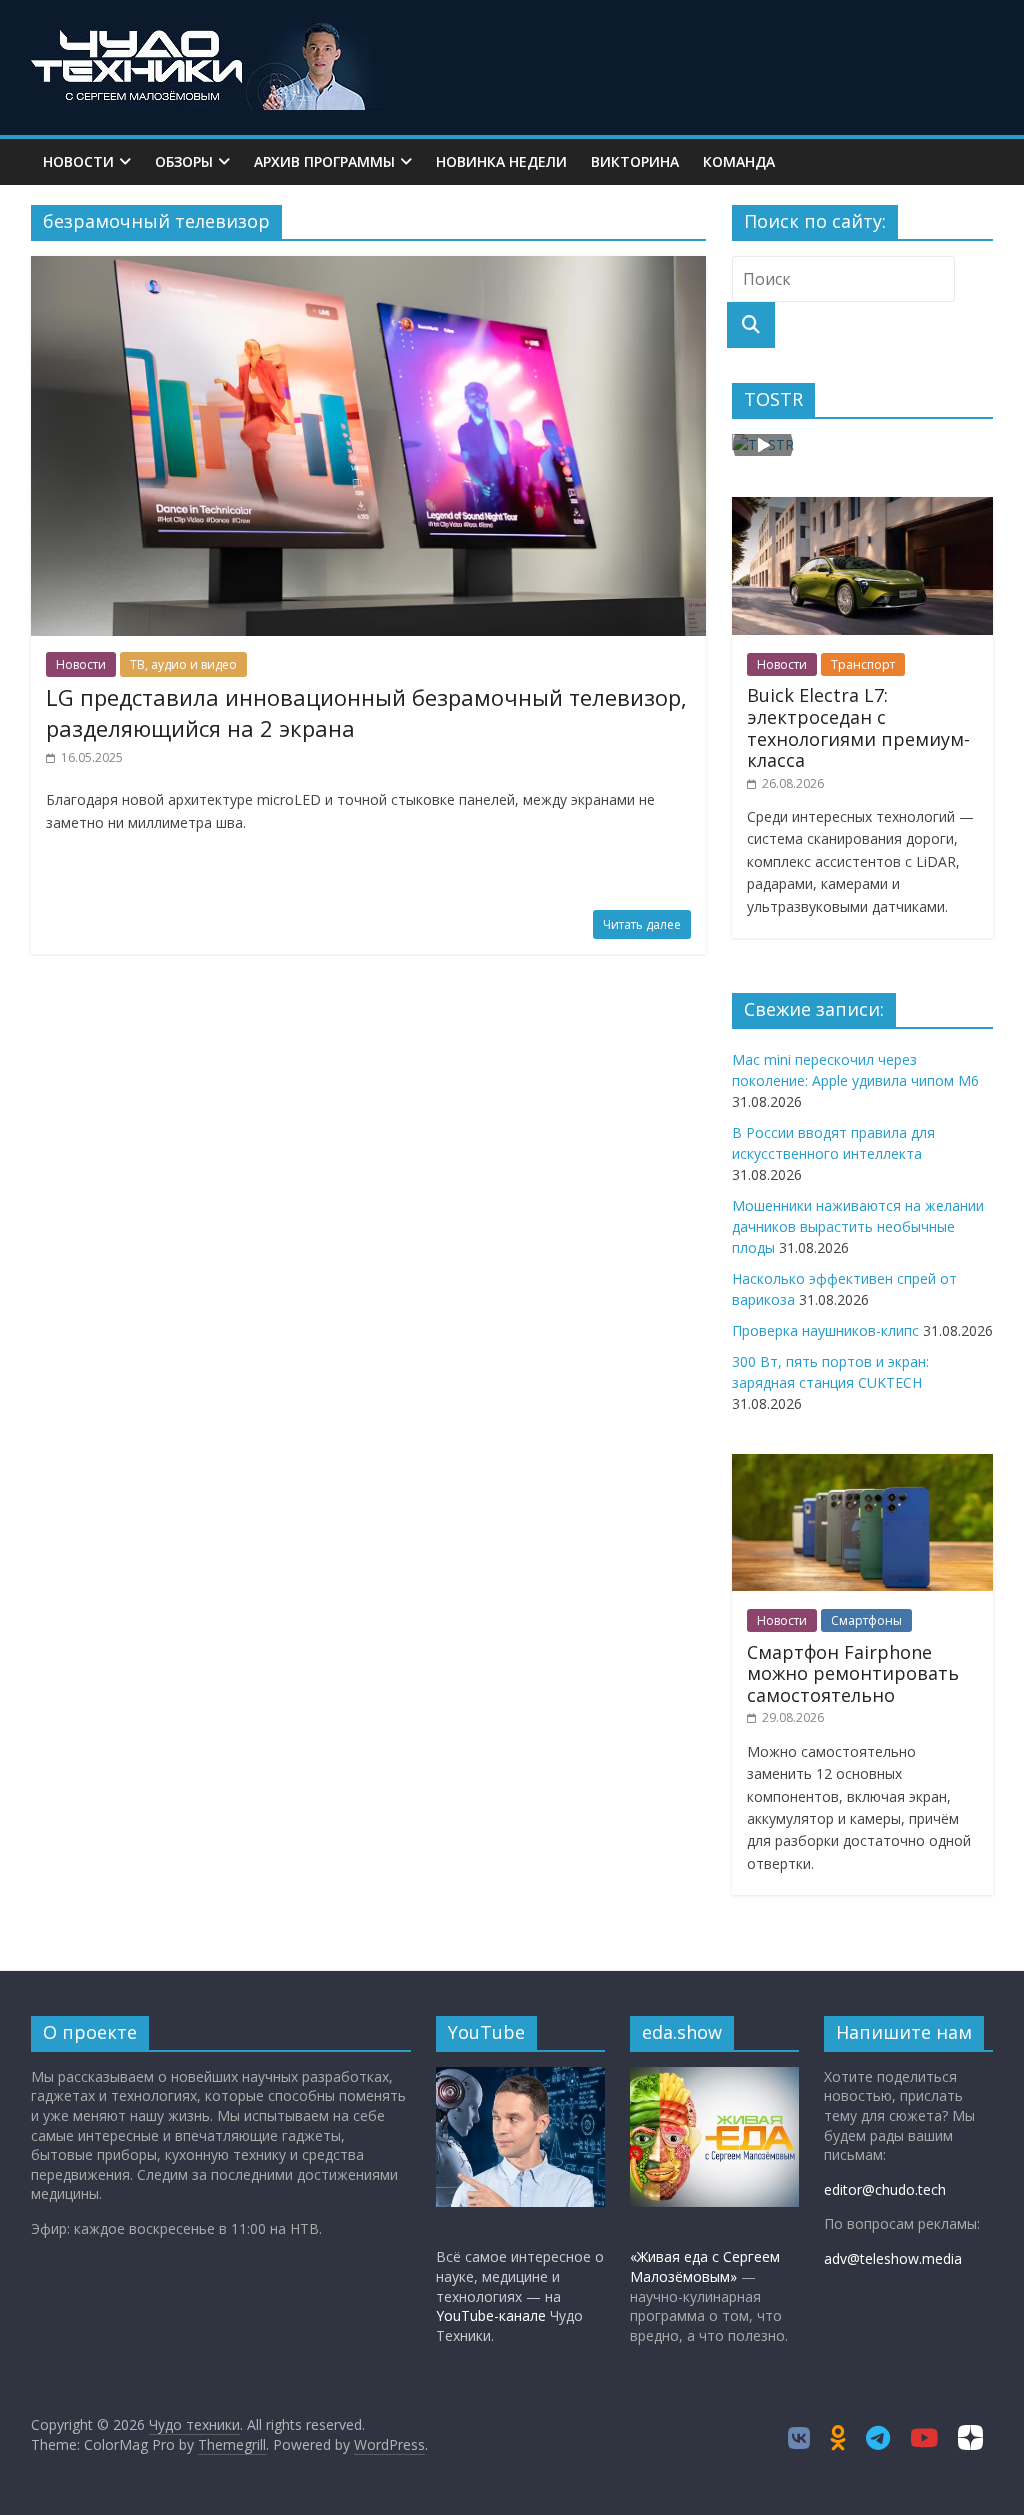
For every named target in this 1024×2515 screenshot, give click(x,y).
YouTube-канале (491, 2315)
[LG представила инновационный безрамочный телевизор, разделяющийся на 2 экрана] (368, 268)
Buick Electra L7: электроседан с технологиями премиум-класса (858, 727)
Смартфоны (866, 1620)
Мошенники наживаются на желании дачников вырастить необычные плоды (858, 1226)
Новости (78, 161)
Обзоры (184, 161)
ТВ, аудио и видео (183, 664)
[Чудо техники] (206, 32)
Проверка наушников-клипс (825, 1330)
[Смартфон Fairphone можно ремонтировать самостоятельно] (863, 1464)
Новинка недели (501, 161)
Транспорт (863, 664)
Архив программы (324, 161)
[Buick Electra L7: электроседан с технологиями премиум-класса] (863, 507)
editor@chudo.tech (885, 2189)
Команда (739, 161)
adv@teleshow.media (893, 2258)
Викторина (635, 161)
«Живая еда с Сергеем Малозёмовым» (705, 2266)
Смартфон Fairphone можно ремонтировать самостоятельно (853, 1673)
